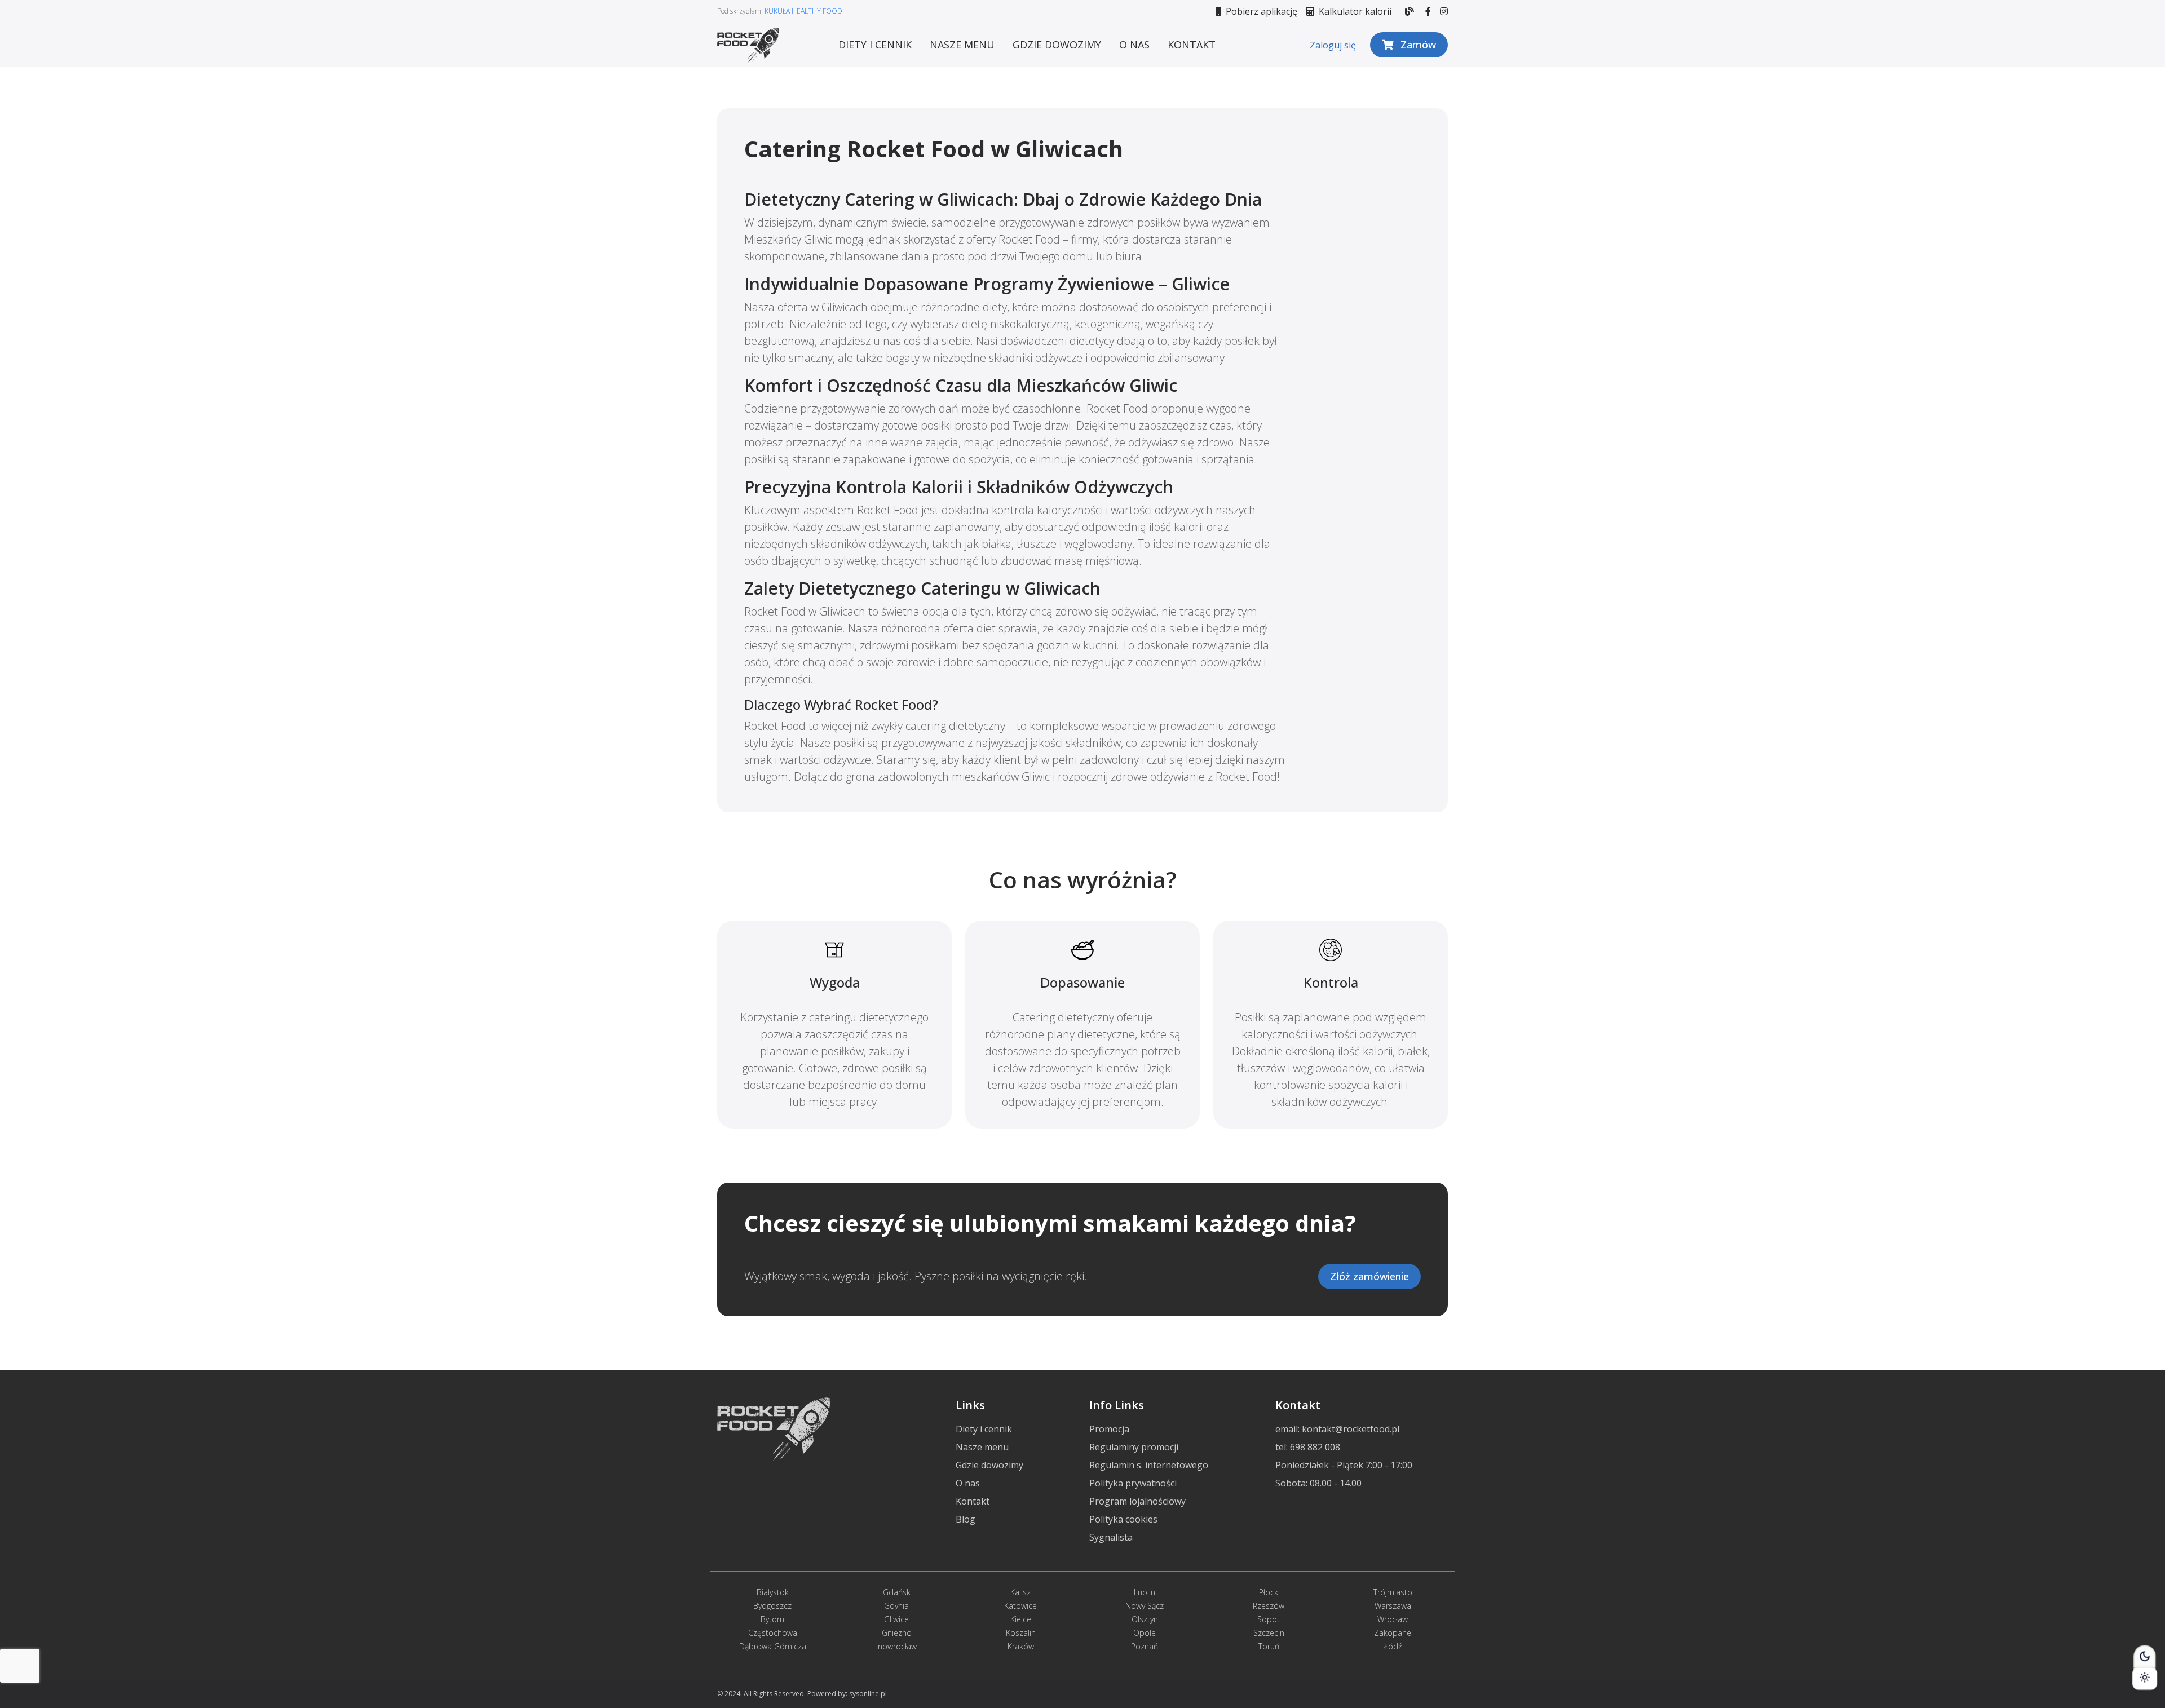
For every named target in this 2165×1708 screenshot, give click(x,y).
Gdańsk (897, 1592)
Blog (966, 1519)
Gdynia (896, 1606)
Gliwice (896, 1619)
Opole (1145, 1633)
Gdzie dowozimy (1057, 45)
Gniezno (897, 1633)
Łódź (1393, 1646)
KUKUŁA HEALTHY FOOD (803, 11)
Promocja (1109, 1429)
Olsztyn (1145, 1619)
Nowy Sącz (1145, 1606)
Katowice (1020, 1606)
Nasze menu (962, 45)
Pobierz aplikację (1260, 11)
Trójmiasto (1393, 1592)
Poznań (1145, 1646)
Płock (1269, 1592)
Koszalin (1021, 1633)
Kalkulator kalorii (1354, 11)
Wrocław (1393, 1619)
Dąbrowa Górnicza (773, 1646)
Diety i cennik (875, 45)
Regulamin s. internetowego (1149, 1465)
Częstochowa (773, 1633)
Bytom (772, 1619)
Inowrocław (896, 1646)
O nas (1134, 45)
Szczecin (1269, 1633)
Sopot (1269, 1619)
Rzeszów (1269, 1606)
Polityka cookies (1123, 1519)
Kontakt (1192, 45)
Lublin (1145, 1592)
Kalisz (1020, 1592)
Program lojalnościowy (1137, 1501)
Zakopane (1393, 1633)
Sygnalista (1111, 1537)
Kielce (1021, 1619)
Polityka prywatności (1133, 1483)
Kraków (1021, 1646)
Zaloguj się (1333, 45)
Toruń (1269, 1646)
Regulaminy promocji (1134, 1447)
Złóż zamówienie (1369, 1276)
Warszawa (1393, 1606)
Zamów (1417, 45)
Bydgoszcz (772, 1606)
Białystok (773, 1592)
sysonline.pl (868, 1694)
